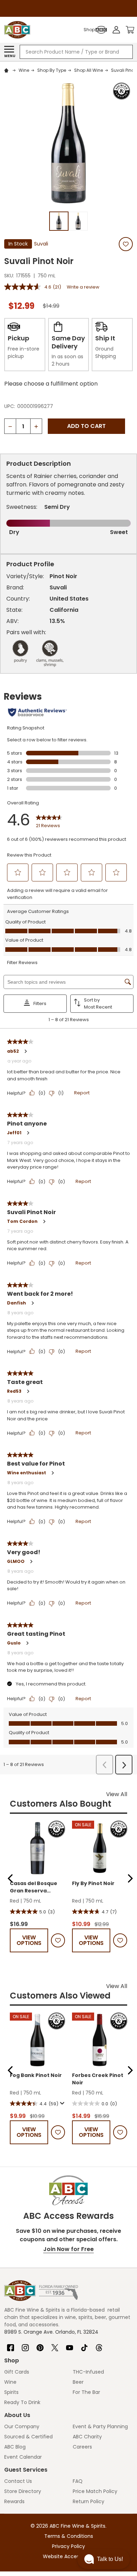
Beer (78, 2382)
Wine (10, 2382)
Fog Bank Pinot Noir (36, 2075)
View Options (29, 1940)
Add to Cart (86, 426)
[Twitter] (55, 2345)
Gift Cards (17, 2372)
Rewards (14, 2501)
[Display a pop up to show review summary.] (61, 2104)
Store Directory (23, 2491)
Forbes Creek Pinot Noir (98, 2079)
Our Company (22, 2426)
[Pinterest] (40, 2345)
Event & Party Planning (100, 2426)
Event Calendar (23, 2457)
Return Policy (89, 2501)
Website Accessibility (68, 2556)
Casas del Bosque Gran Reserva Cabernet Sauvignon (34, 1887)
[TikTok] (84, 2345)
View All (117, 1794)
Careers (82, 2447)
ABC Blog (15, 2447)
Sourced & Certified (28, 2437)
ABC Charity (87, 2437)
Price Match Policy (95, 2491)
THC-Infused (88, 2372)
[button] (10, 1878)
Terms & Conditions (69, 2536)
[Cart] (130, 30)
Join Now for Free (68, 2249)
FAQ (78, 2481)
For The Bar (86, 2392)
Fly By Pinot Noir (93, 1883)
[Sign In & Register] (116, 30)
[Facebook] (11, 2345)
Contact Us (18, 2481)
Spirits (11, 2392)
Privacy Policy (68, 2546)
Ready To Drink (22, 2402)
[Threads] (99, 2345)
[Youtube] (70, 2345)
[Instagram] (25, 2345)
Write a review (83, 287)
